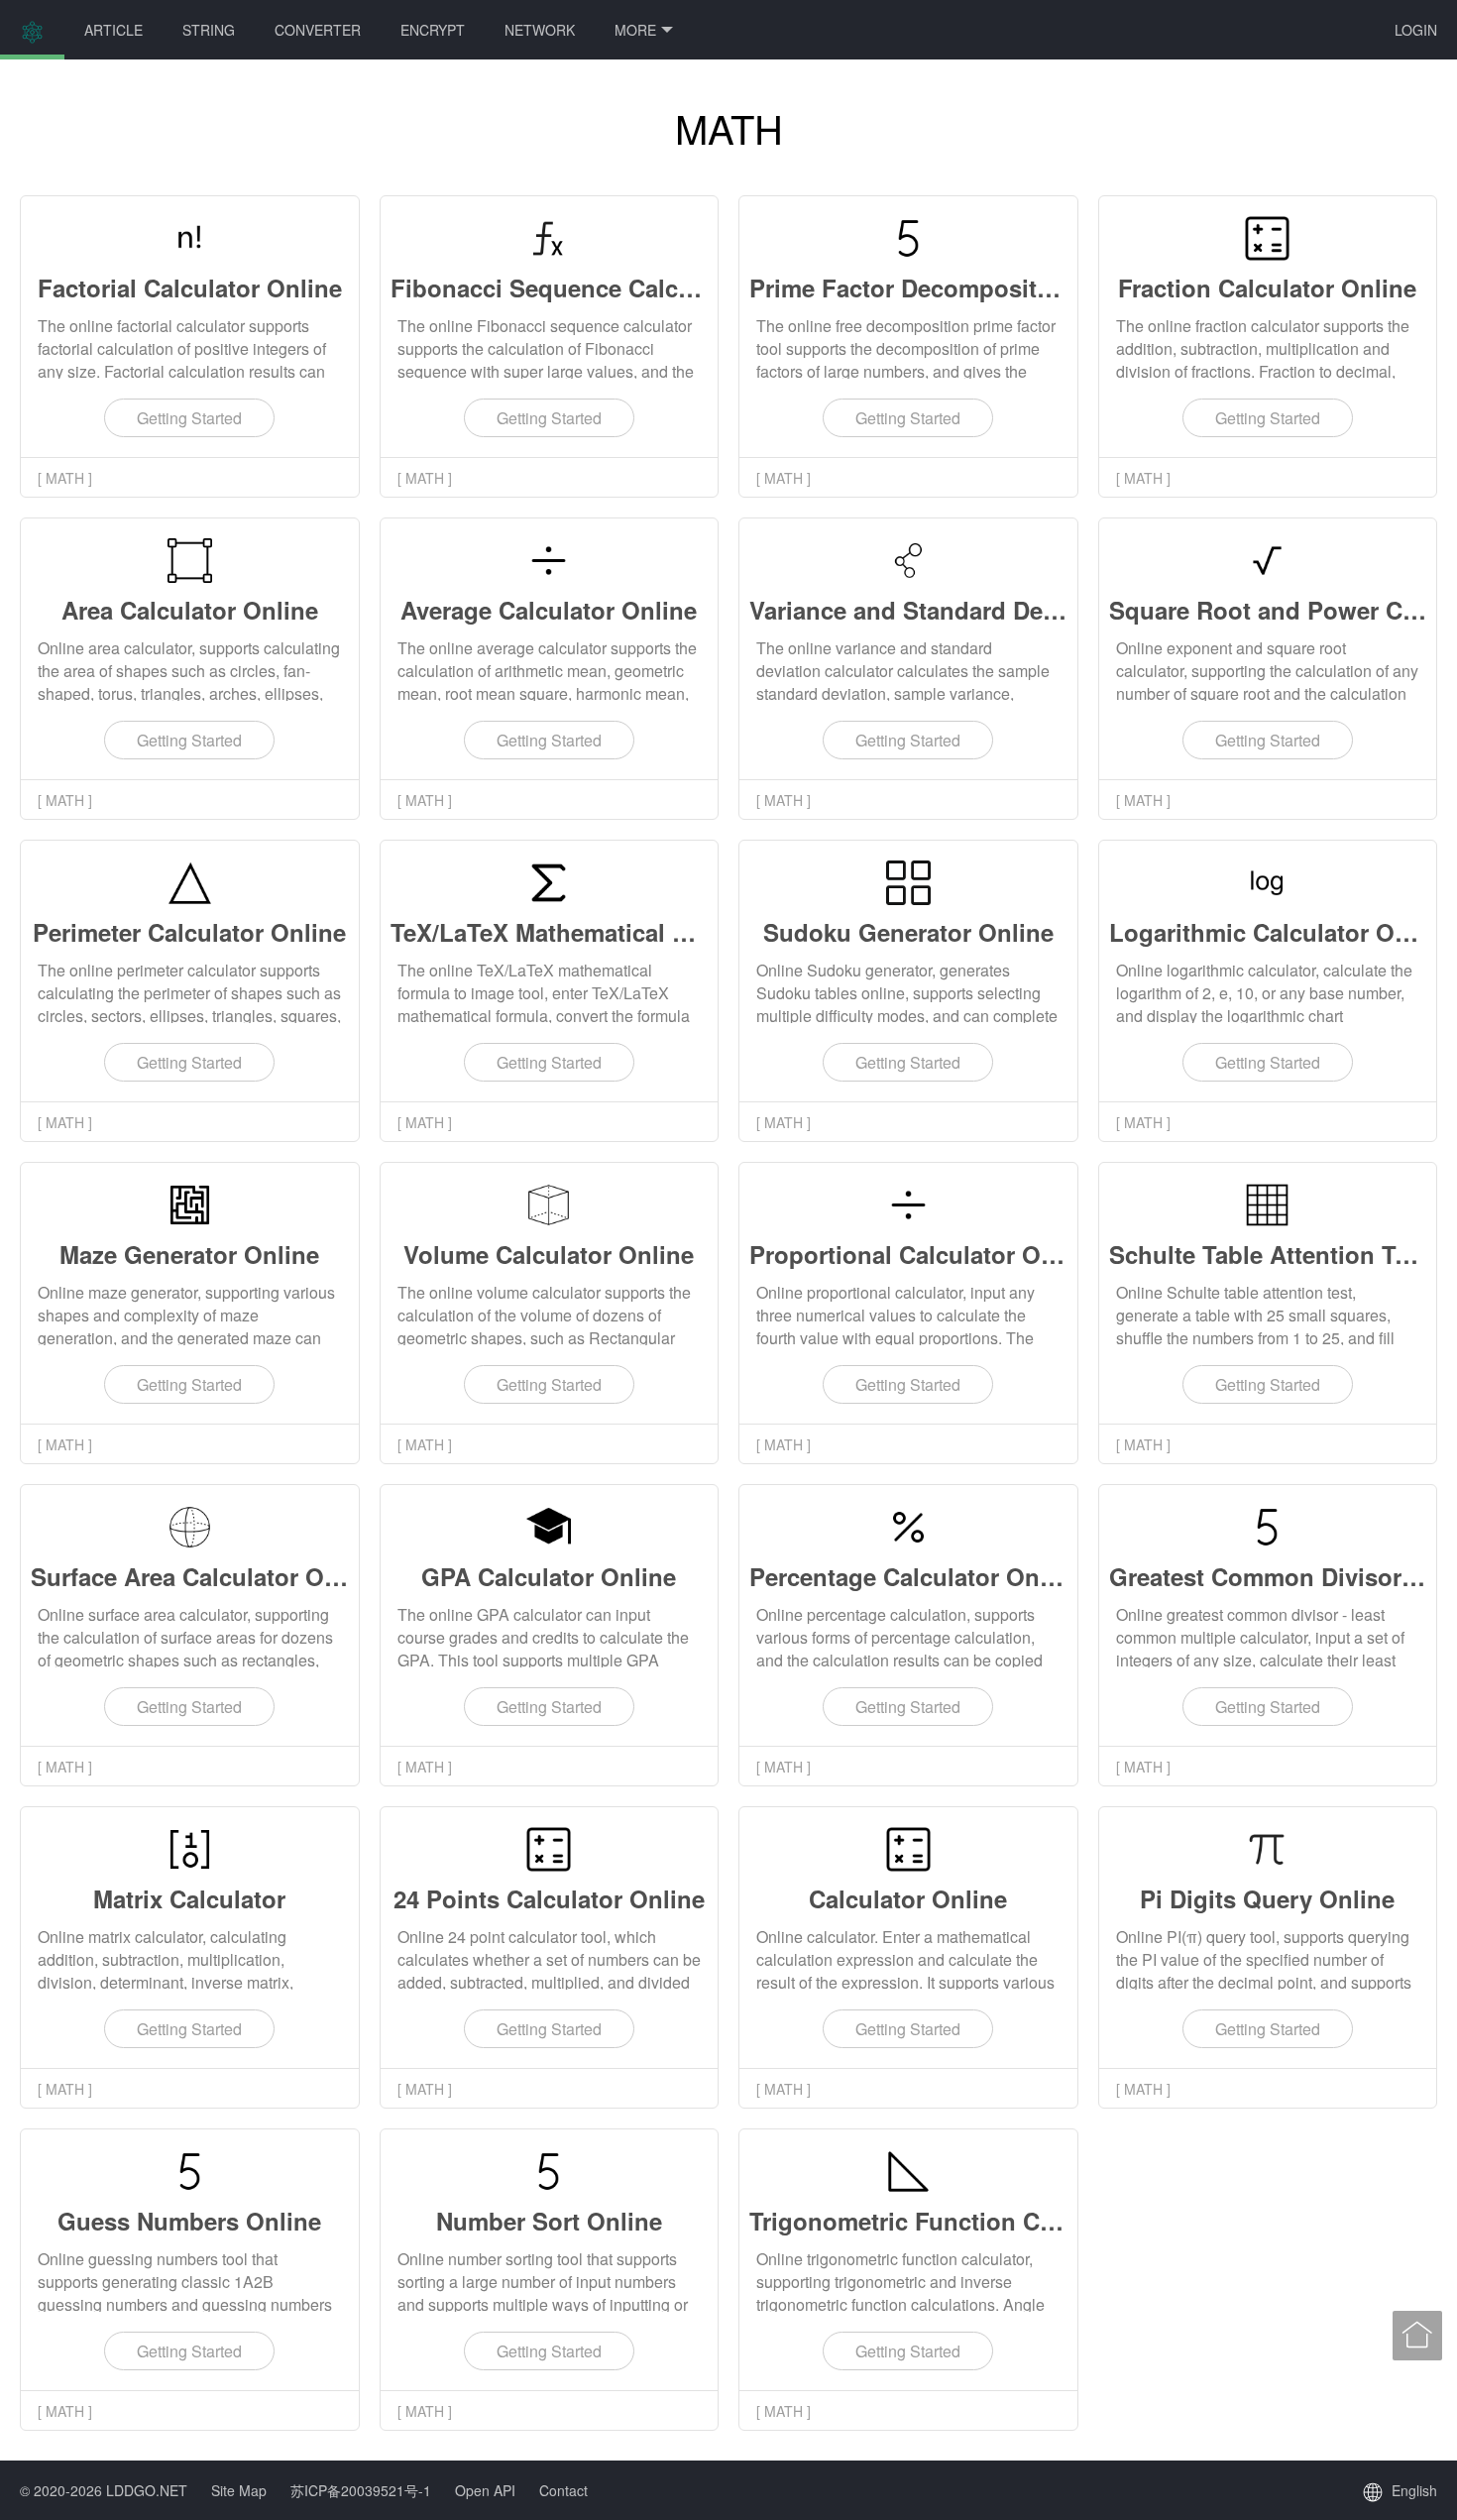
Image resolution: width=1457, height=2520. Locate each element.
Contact (563, 2490)
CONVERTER (318, 30)
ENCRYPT (433, 30)
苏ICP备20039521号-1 (361, 2490)
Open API (485, 2490)
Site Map (239, 2490)
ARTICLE (113, 30)
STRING (209, 30)
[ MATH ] (65, 478)
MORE (635, 30)
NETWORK (540, 30)
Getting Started (189, 418)
